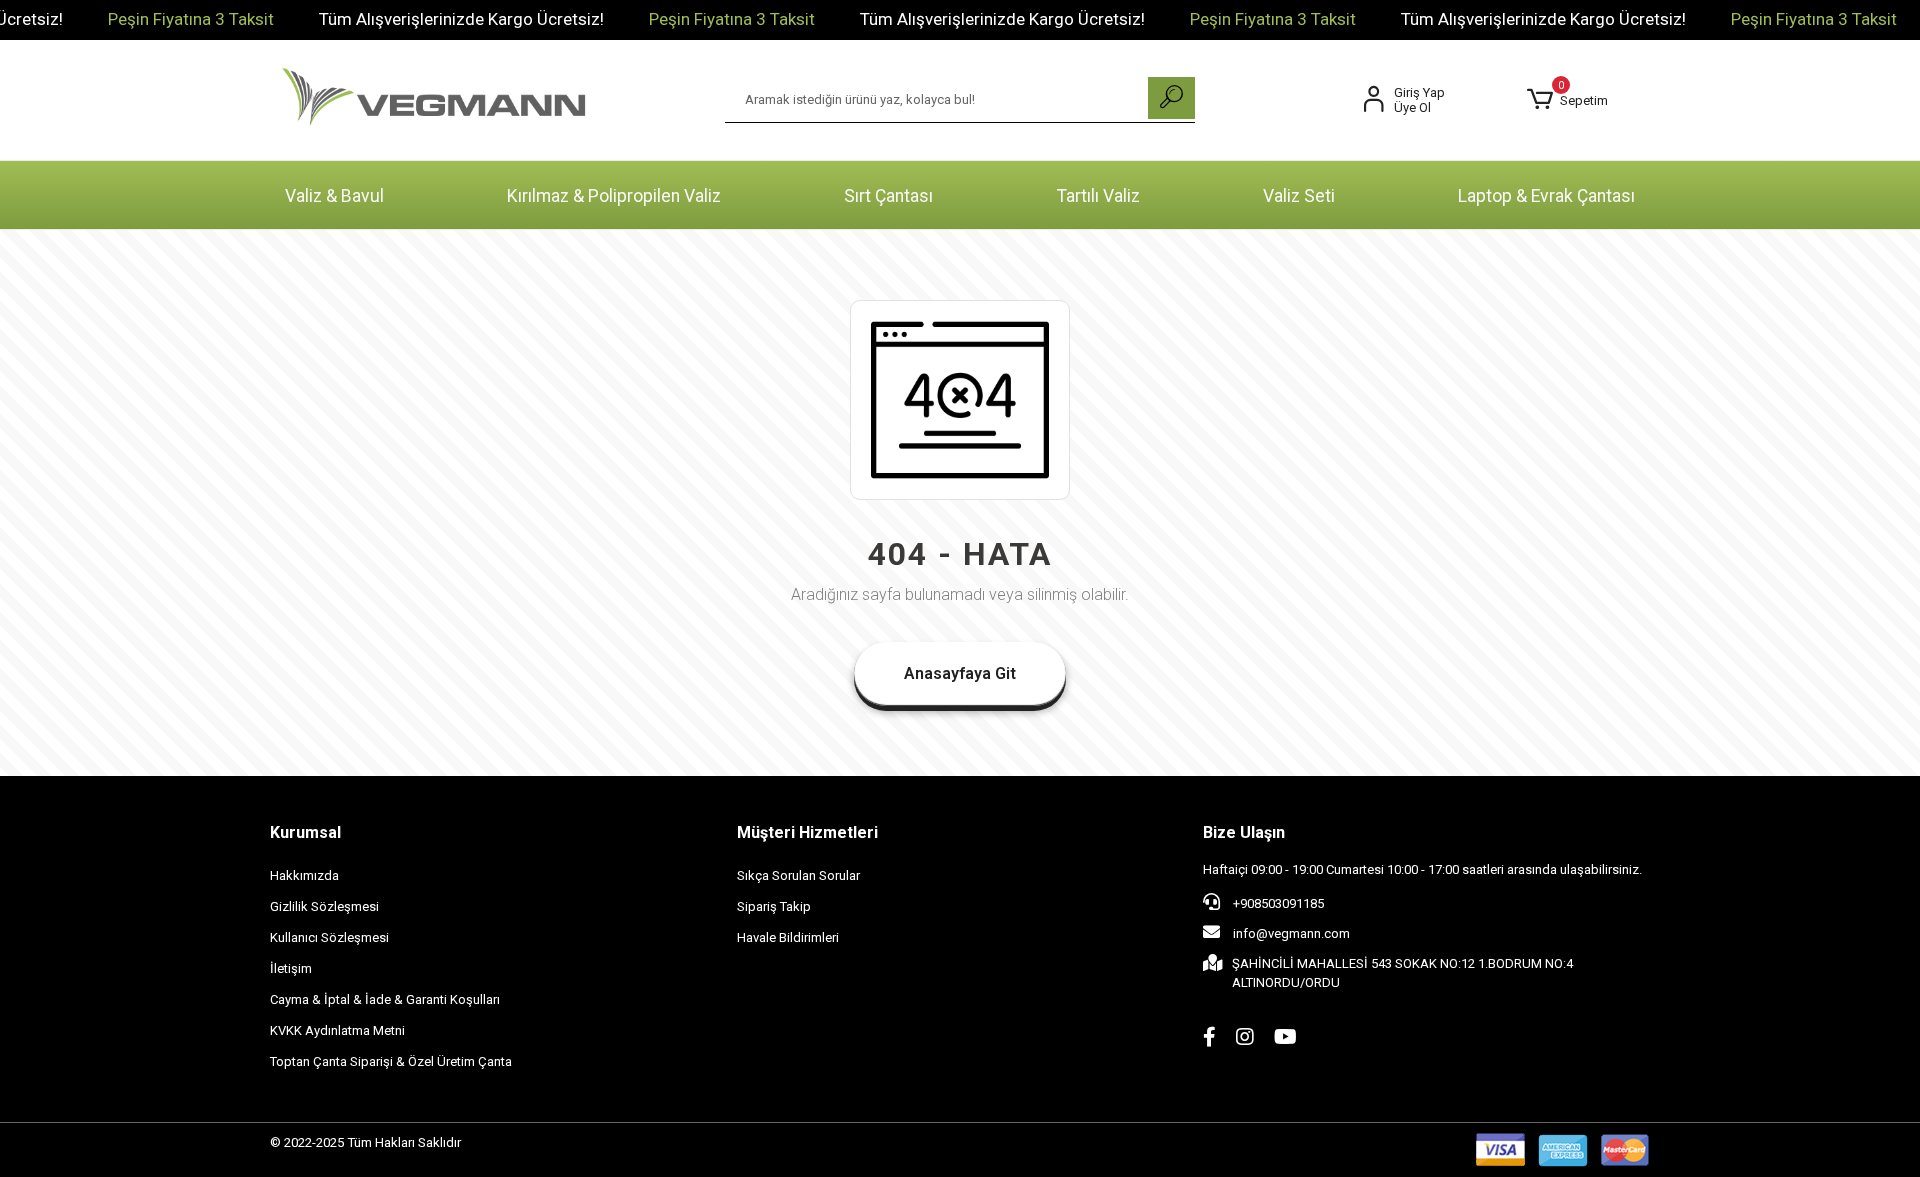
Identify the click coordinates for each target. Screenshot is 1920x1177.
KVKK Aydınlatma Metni (337, 1030)
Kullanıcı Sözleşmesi (329, 937)
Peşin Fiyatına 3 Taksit (191, 19)
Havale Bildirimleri (788, 937)
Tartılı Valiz (1098, 196)
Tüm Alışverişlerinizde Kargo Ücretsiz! (461, 19)
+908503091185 (1277, 903)
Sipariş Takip (774, 906)
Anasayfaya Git (960, 673)
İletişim (291, 968)
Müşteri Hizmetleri (807, 832)
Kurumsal (305, 832)
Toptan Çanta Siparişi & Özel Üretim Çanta (391, 1061)
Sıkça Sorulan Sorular (798, 875)
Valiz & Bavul (334, 196)
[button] (1567, 100)
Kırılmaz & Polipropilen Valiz (614, 196)
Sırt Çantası (888, 196)
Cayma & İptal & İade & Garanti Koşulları (385, 999)
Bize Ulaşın (1244, 832)
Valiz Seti (1299, 196)
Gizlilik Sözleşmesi (324, 906)
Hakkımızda (304, 875)
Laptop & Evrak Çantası (1546, 196)
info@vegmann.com (1291, 933)
